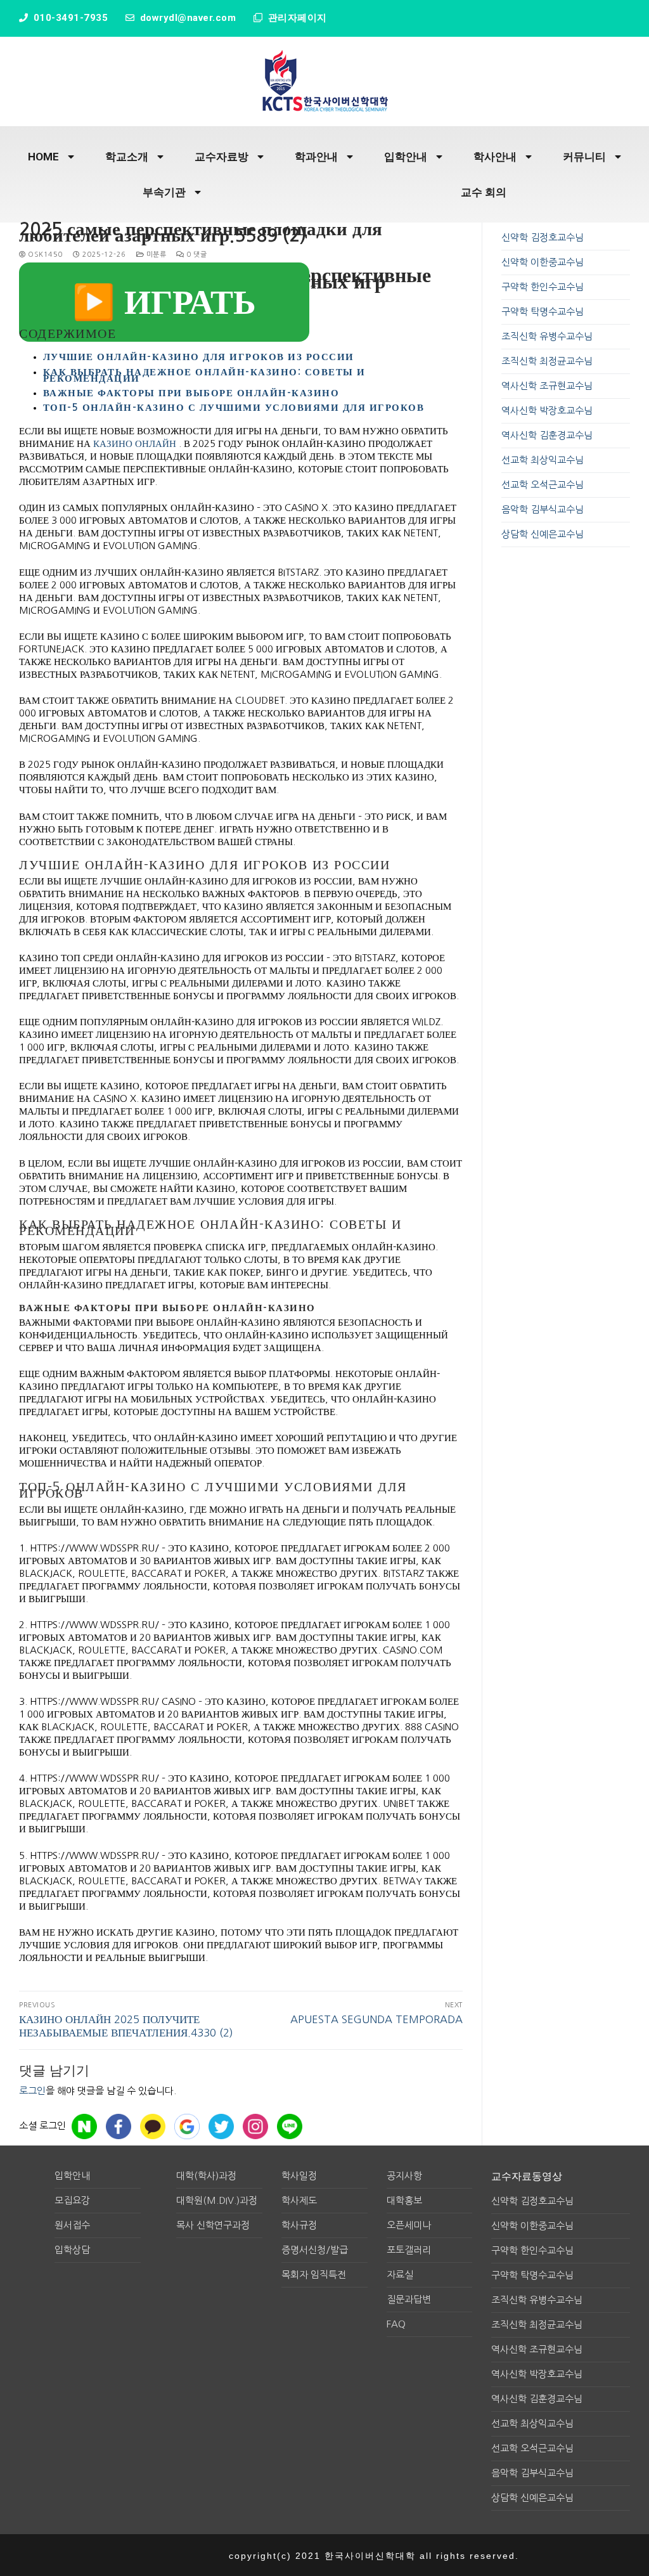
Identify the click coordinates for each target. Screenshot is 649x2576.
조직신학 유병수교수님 (547, 336)
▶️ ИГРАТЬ (164, 302)
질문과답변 (409, 2299)
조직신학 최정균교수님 (547, 361)
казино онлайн (135, 443)
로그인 (32, 2091)
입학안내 (406, 157)
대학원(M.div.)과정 (217, 2200)
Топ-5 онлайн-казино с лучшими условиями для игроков (234, 407)
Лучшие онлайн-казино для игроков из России (199, 357)
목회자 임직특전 (314, 2275)
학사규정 (299, 2225)
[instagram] (255, 2126)
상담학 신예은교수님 (543, 534)
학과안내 (316, 157)
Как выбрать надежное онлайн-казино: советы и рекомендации (204, 375)
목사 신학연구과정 (213, 2225)
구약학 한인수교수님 (543, 287)
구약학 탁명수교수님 (543, 312)
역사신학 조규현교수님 (547, 386)
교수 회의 (484, 192)
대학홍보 (404, 2200)
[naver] (84, 2126)
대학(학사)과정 (206, 2176)
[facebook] (119, 2126)
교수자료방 (222, 157)
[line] (290, 2126)
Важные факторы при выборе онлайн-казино (191, 393)
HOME (43, 157)
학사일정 (299, 2176)
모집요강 (72, 2200)
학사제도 (299, 2200)
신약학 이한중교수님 (543, 262)
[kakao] (153, 2126)
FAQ (396, 2324)
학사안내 (495, 157)
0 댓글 (196, 255)
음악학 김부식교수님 (543, 509)
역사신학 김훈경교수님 (547, 435)
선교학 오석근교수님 (543, 485)
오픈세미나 (409, 2225)
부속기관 (164, 192)
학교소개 (127, 157)
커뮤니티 (584, 157)
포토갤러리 (409, 2250)
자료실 (400, 2275)
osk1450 (44, 255)
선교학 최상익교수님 (543, 460)
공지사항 (404, 2176)
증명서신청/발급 (315, 2250)
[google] (187, 2126)
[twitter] (221, 2126)
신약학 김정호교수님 (543, 237)
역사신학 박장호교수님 (547, 411)
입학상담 (72, 2250)
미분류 (155, 255)
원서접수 (72, 2225)
